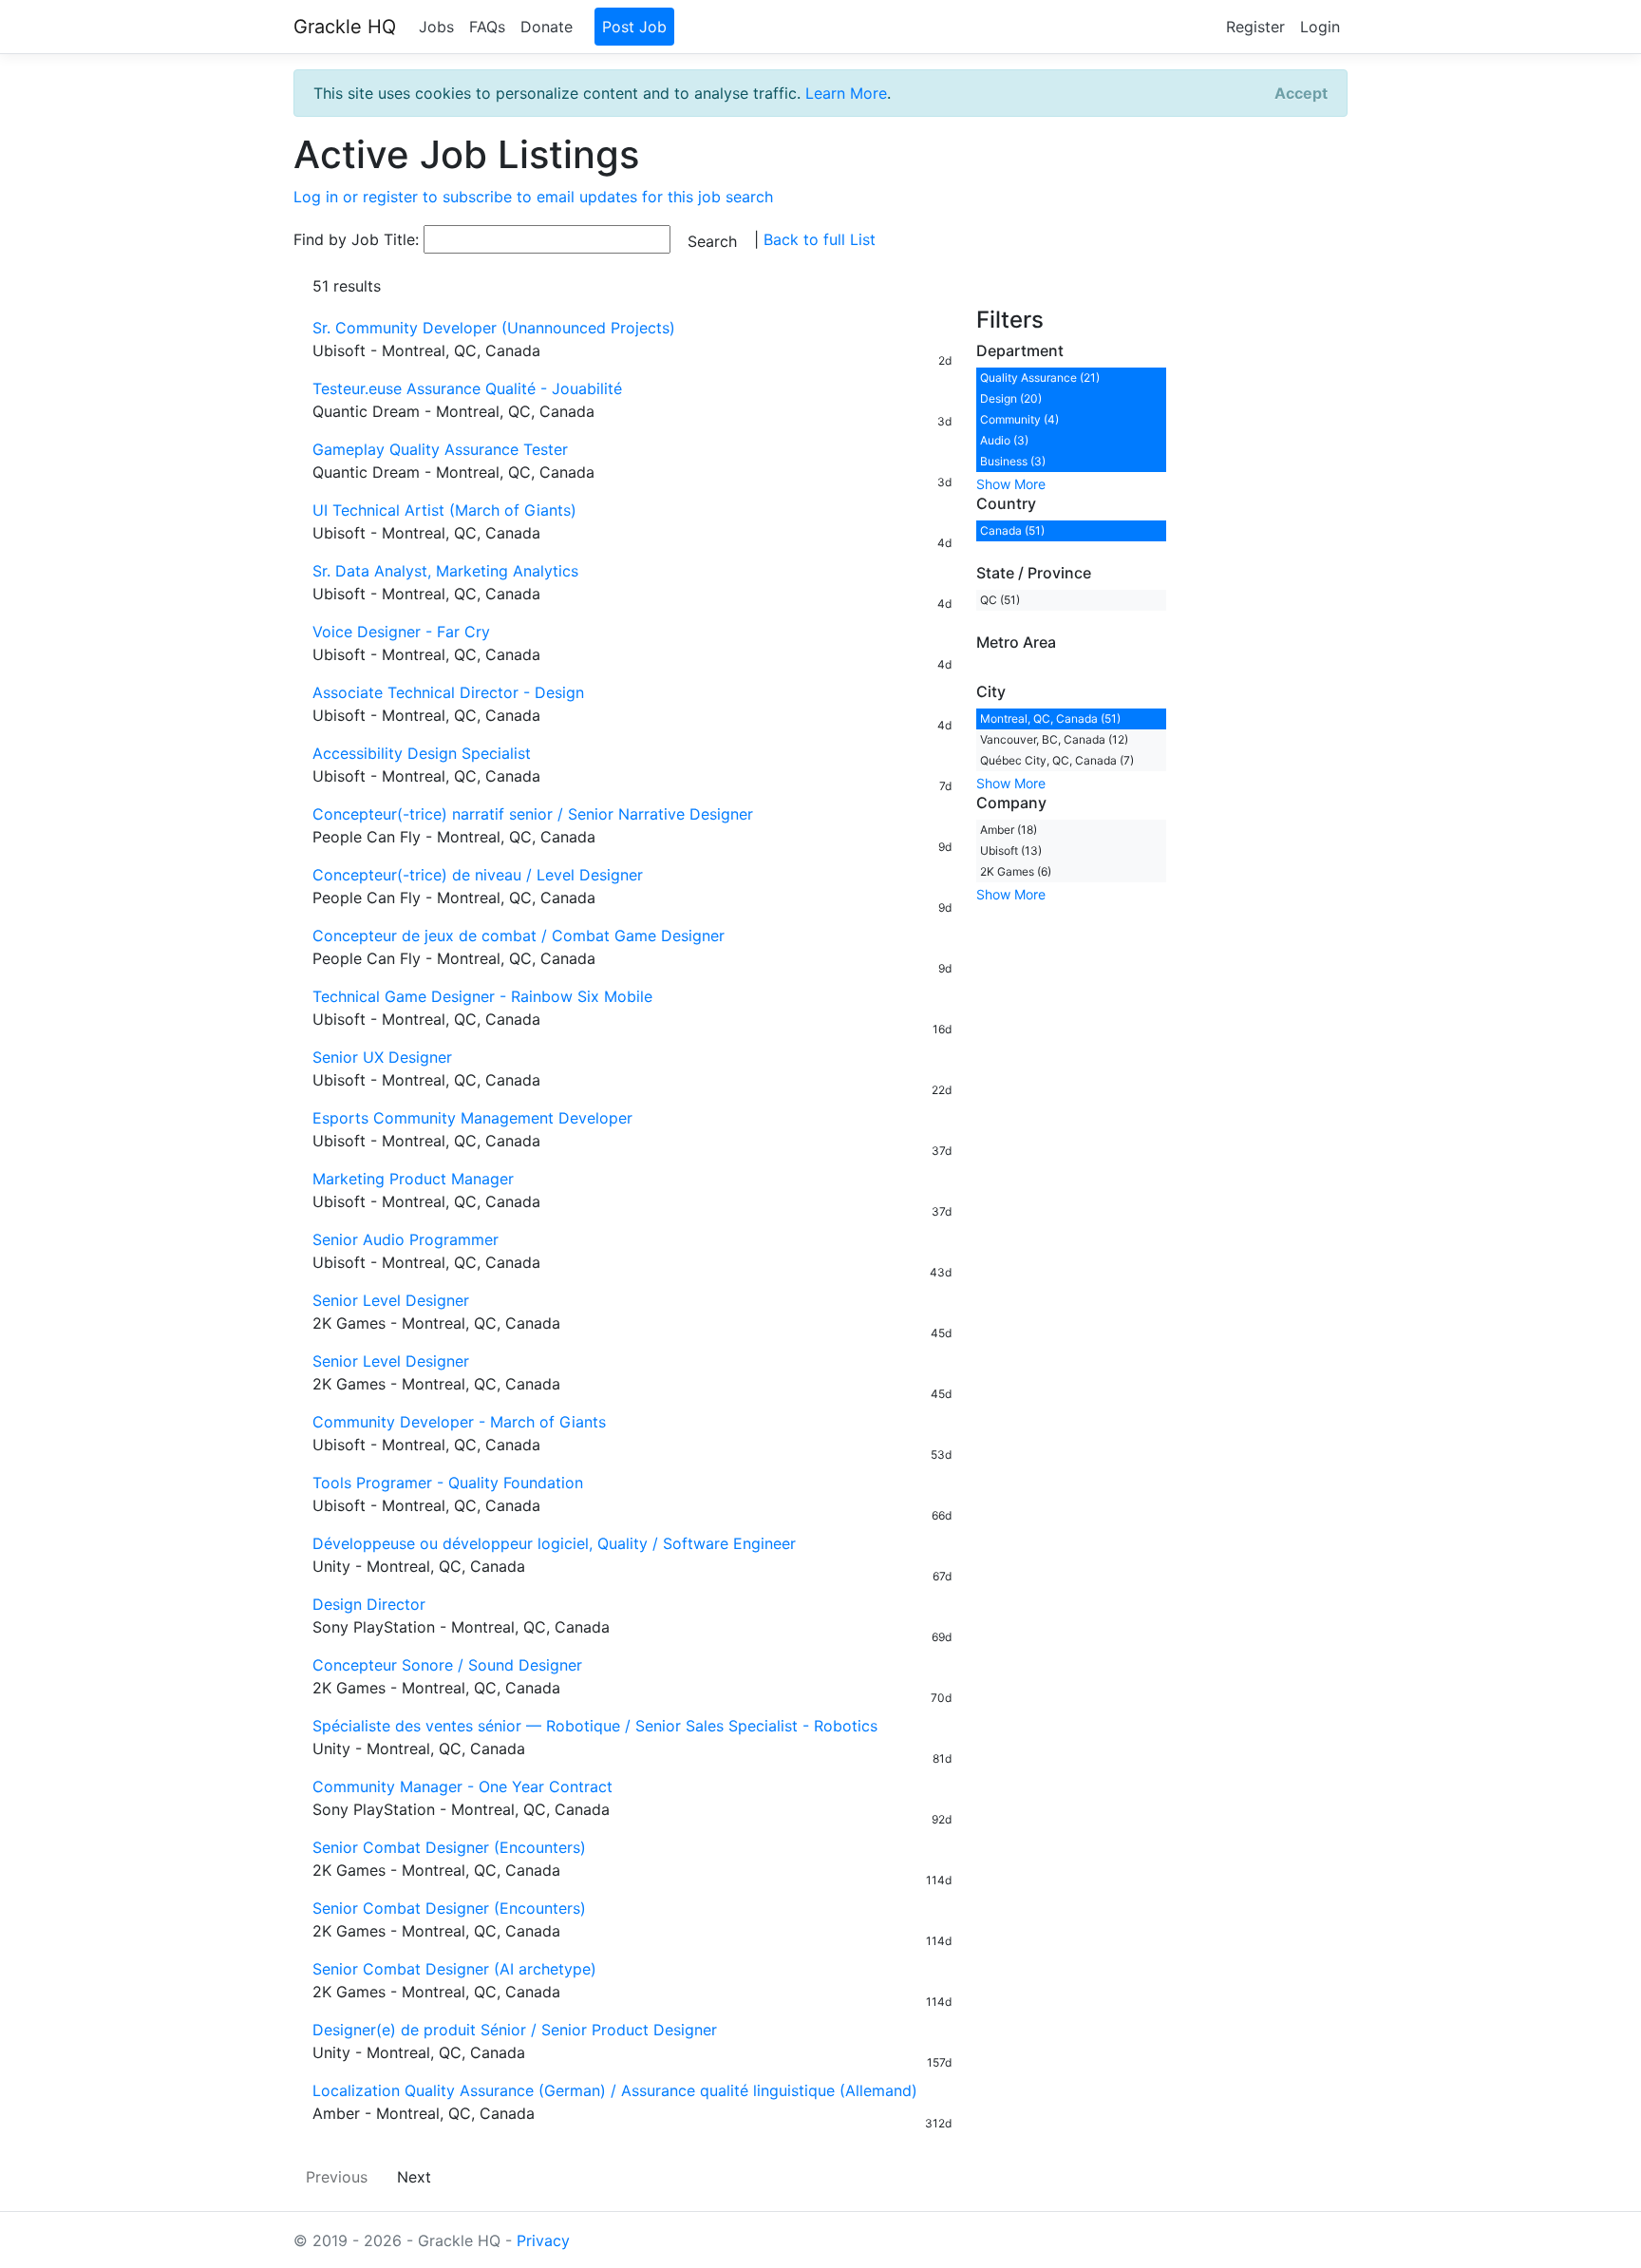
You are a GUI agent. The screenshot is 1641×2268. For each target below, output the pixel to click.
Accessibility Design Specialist (422, 753)
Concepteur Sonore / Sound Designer (447, 1665)
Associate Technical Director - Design (448, 692)
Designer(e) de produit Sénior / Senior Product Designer (515, 2030)
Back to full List (820, 239)
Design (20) (1011, 398)
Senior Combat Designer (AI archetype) (454, 1969)
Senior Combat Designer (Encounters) (449, 1847)
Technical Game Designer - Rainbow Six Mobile (482, 996)
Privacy (543, 2240)
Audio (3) (1004, 440)
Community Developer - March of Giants (459, 1422)
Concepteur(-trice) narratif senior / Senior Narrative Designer (533, 814)
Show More (1011, 484)
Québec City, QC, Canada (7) (1057, 760)
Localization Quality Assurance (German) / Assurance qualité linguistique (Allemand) (615, 2090)
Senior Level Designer (393, 1300)
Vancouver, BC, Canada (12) (1054, 739)
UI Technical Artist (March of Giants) (444, 510)
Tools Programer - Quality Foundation (448, 1483)
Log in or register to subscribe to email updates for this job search (533, 197)
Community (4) (1019, 419)
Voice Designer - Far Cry (401, 632)
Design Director (369, 1604)
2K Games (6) (1016, 871)
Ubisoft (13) (1011, 850)
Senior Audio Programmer (406, 1239)
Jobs (436, 27)
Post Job (634, 27)
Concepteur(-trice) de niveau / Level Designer (478, 875)
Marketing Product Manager (413, 1179)
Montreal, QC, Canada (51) (1050, 718)
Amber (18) (1009, 830)
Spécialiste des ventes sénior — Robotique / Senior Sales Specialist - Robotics (595, 1726)
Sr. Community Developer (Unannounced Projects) (494, 328)
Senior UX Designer (382, 1057)
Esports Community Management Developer (472, 1118)
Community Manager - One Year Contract (462, 1786)
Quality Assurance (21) (1040, 378)
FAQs (487, 27)
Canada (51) (1012, 530)
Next (414, 2177)
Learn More (846, 93)
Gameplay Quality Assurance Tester (440, 449)
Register (1255, 27)
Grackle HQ (345, 27)
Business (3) (1013, 461)
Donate (547, 27)
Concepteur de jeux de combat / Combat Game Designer (519, 936)
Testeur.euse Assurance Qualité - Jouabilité (467, 388)
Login (1320, 27)
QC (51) (1000, 600)
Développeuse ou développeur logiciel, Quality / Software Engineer (554, 1543)
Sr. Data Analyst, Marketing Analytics (445, 571)
